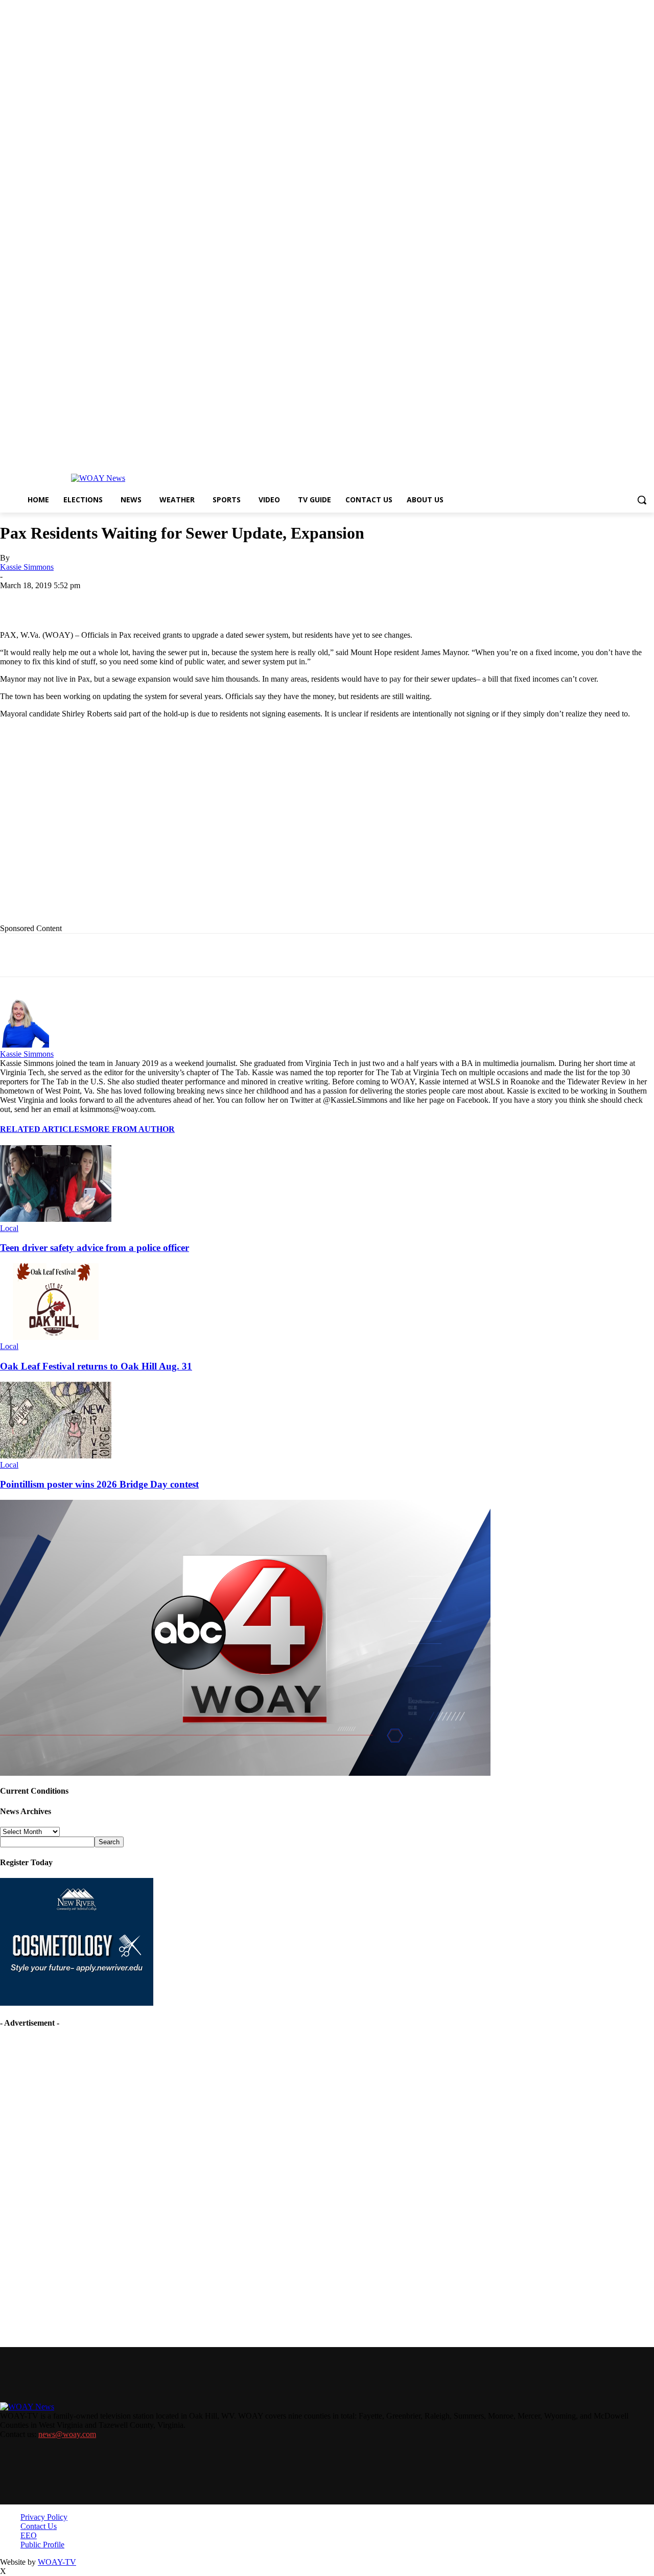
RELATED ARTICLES (42, 1129)
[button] (642, 500)
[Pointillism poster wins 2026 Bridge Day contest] (56, 1456)
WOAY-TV (57, 2562)
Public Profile (42, 2545)
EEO (29, 2535)
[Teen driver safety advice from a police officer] (56, 1219)
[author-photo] (25, 1045)
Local (9, 1228)
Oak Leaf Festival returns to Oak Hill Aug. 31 (96, 1366)
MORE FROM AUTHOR (130, 1129)
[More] (351, 601)
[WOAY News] (98, 478)
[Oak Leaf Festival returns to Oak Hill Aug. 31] (56, 1337)
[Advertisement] (210, 829)
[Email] (204, 601)
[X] (130, 601)
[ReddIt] (277, 601)
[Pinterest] (241, 601)
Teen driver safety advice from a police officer (95, 1248)
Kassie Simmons (27, 567)
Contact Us (39, 2526)
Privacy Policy (44, 2517)
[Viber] (314, 601)
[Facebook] (94, 601)
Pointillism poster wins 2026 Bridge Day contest (99, 1484)
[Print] (167, 601)
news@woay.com (67, 2434)
